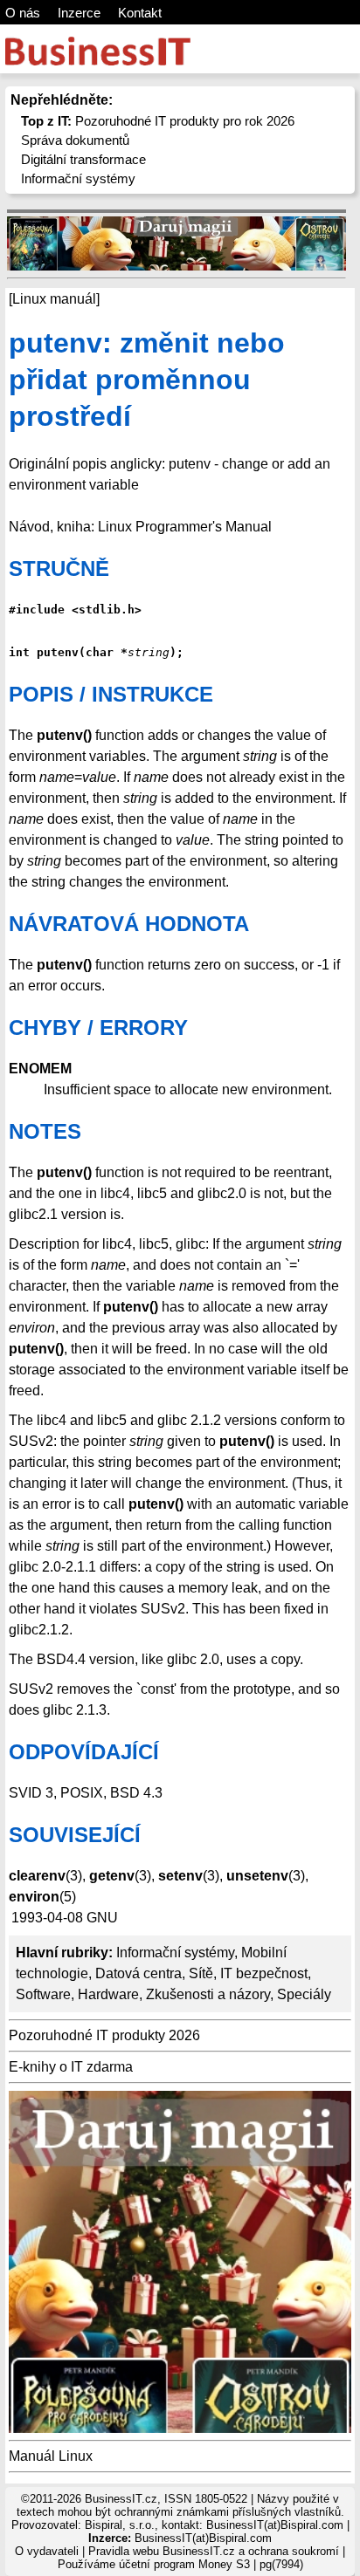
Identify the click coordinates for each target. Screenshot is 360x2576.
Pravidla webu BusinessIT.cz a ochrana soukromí (214, 2551)
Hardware (108, 1994)
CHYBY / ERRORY (98, 1028)
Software (43, 1994)
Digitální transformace (83, 159)
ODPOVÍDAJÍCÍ (84, 1752)
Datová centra (138, 1973)
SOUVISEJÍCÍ (75, 1835)
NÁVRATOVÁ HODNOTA (129, 924)
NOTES (45, 1131)
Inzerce (79, 13)
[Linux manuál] (54, 299)
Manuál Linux (51, 2456)
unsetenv (257, 1876)
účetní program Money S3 (184, 2564)
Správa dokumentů (75, 140)
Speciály (304, 1994)
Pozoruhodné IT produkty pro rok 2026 (158, 121)
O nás (23, 13)
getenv (112, 1876)
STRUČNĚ (59, 569)
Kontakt (140, 13)
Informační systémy (78, 178)
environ (34, 1897)
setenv (180, 1876)
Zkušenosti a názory (208, 1994)
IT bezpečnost (264, 1973)
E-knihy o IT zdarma (71, 2067)
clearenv (37, 1876)
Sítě (201, 1973)
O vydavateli (47, 2551)
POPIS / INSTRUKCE (111, 694)
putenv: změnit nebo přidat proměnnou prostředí (147, 379)
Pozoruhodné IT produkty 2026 (104, 2035)
